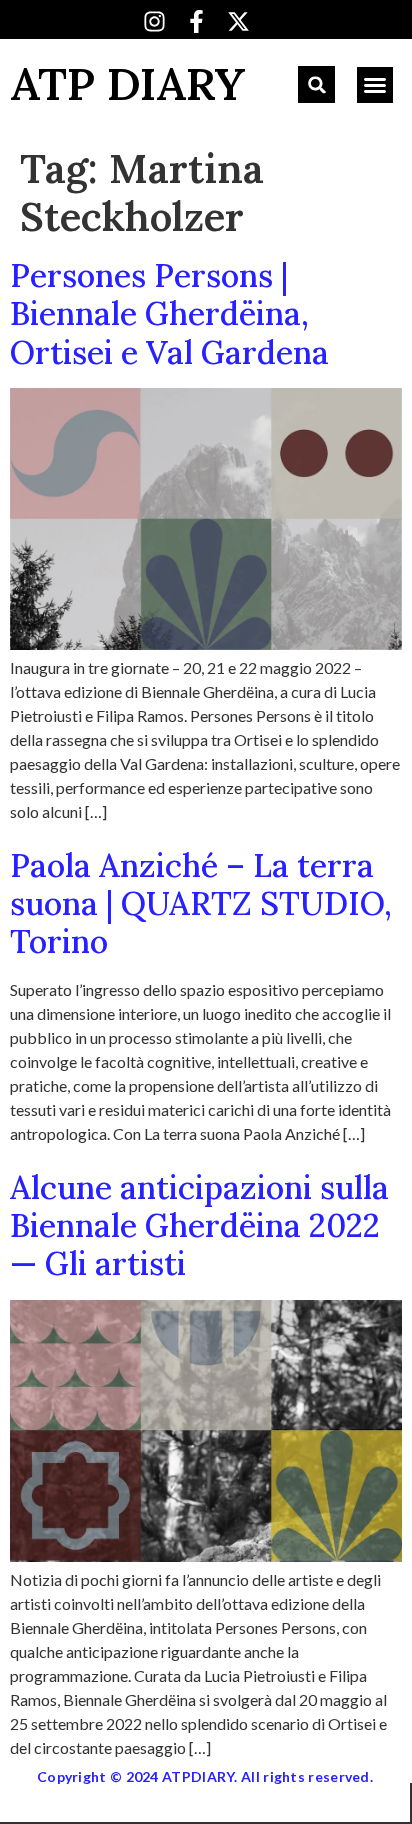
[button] (316, 84)
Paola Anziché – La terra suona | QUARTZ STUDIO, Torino (201, 904)
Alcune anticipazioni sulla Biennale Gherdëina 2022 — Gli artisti (199, 1226)
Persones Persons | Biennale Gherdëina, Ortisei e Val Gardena (169, 314)
